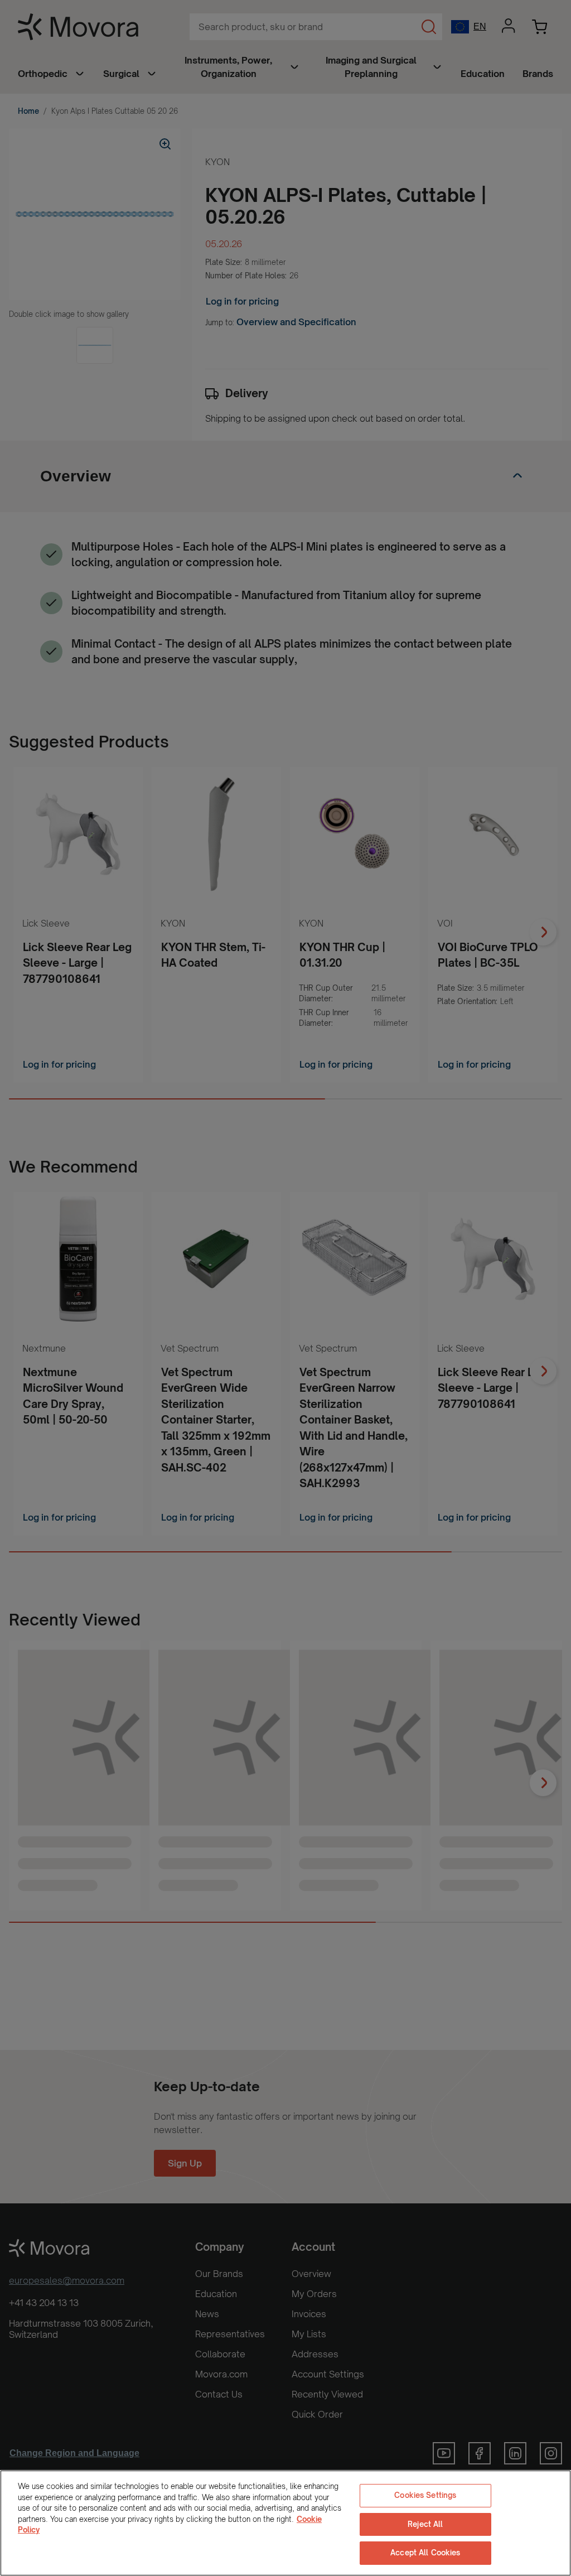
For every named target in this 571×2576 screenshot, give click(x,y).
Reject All (425, 2524)
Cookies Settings (425, 2495)
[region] (285, 2523)
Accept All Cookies (425, 2553)
